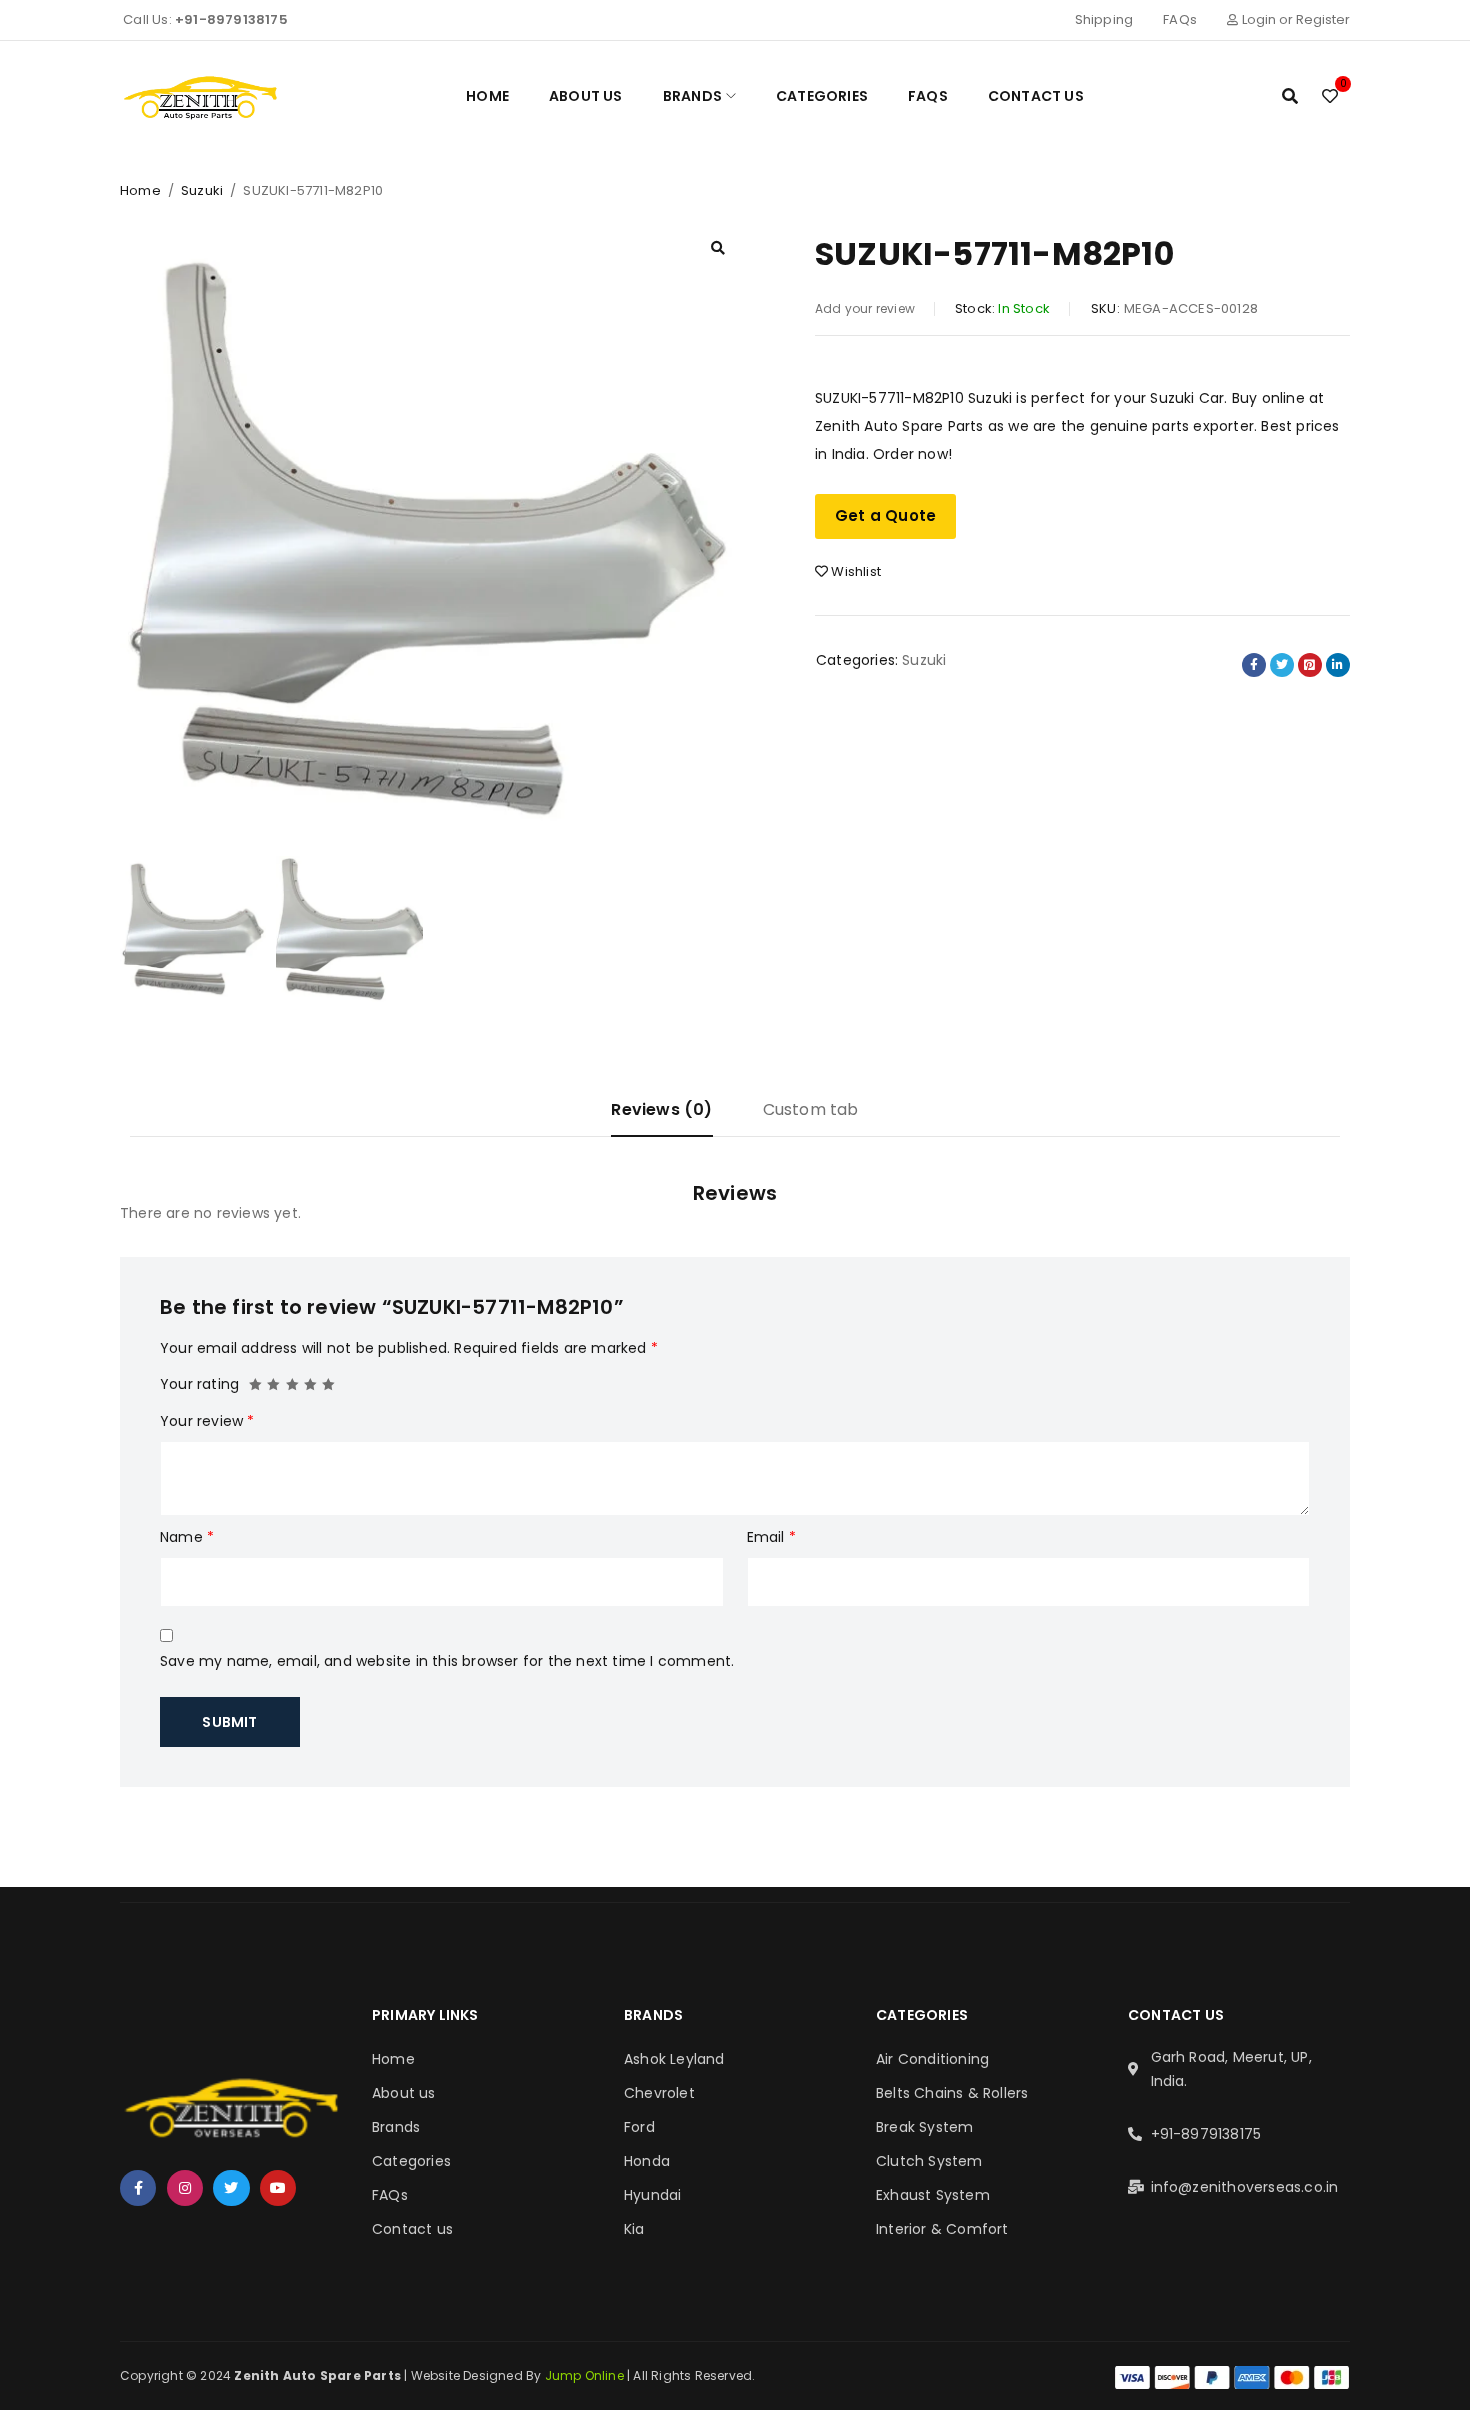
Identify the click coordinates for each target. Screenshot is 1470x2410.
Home (140, 190)
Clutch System (929, 2161)
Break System (924, 2127)
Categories (411, 2161)
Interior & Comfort (942, 2229)
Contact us (412, 2229)
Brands (396, 2127)
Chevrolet (659, 2093)
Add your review (865, 308)
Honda (647, 2161)
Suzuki (202, 190)
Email (771, 1537)
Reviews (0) (661, 1109)
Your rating (199, 1384)
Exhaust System (933, 2195)
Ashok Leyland (674, 2059)
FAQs (1180, 19)
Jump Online (586, 2375)
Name (187, 1537)
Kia (634, 2229)
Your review (207, 1421)
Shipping (1104, 19)
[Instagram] (185, 2188)
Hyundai (652, 2195)
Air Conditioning (932, 2059)
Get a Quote (885, 515)
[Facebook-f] (138, 2188)
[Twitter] (231, 2188)
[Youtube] (278, 2188)
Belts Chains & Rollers (952, 2093)
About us (404, 2093)
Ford (639, 2127)
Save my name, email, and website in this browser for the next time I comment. (447, 1661)
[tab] (661, 1117)
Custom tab (811, 1109)
